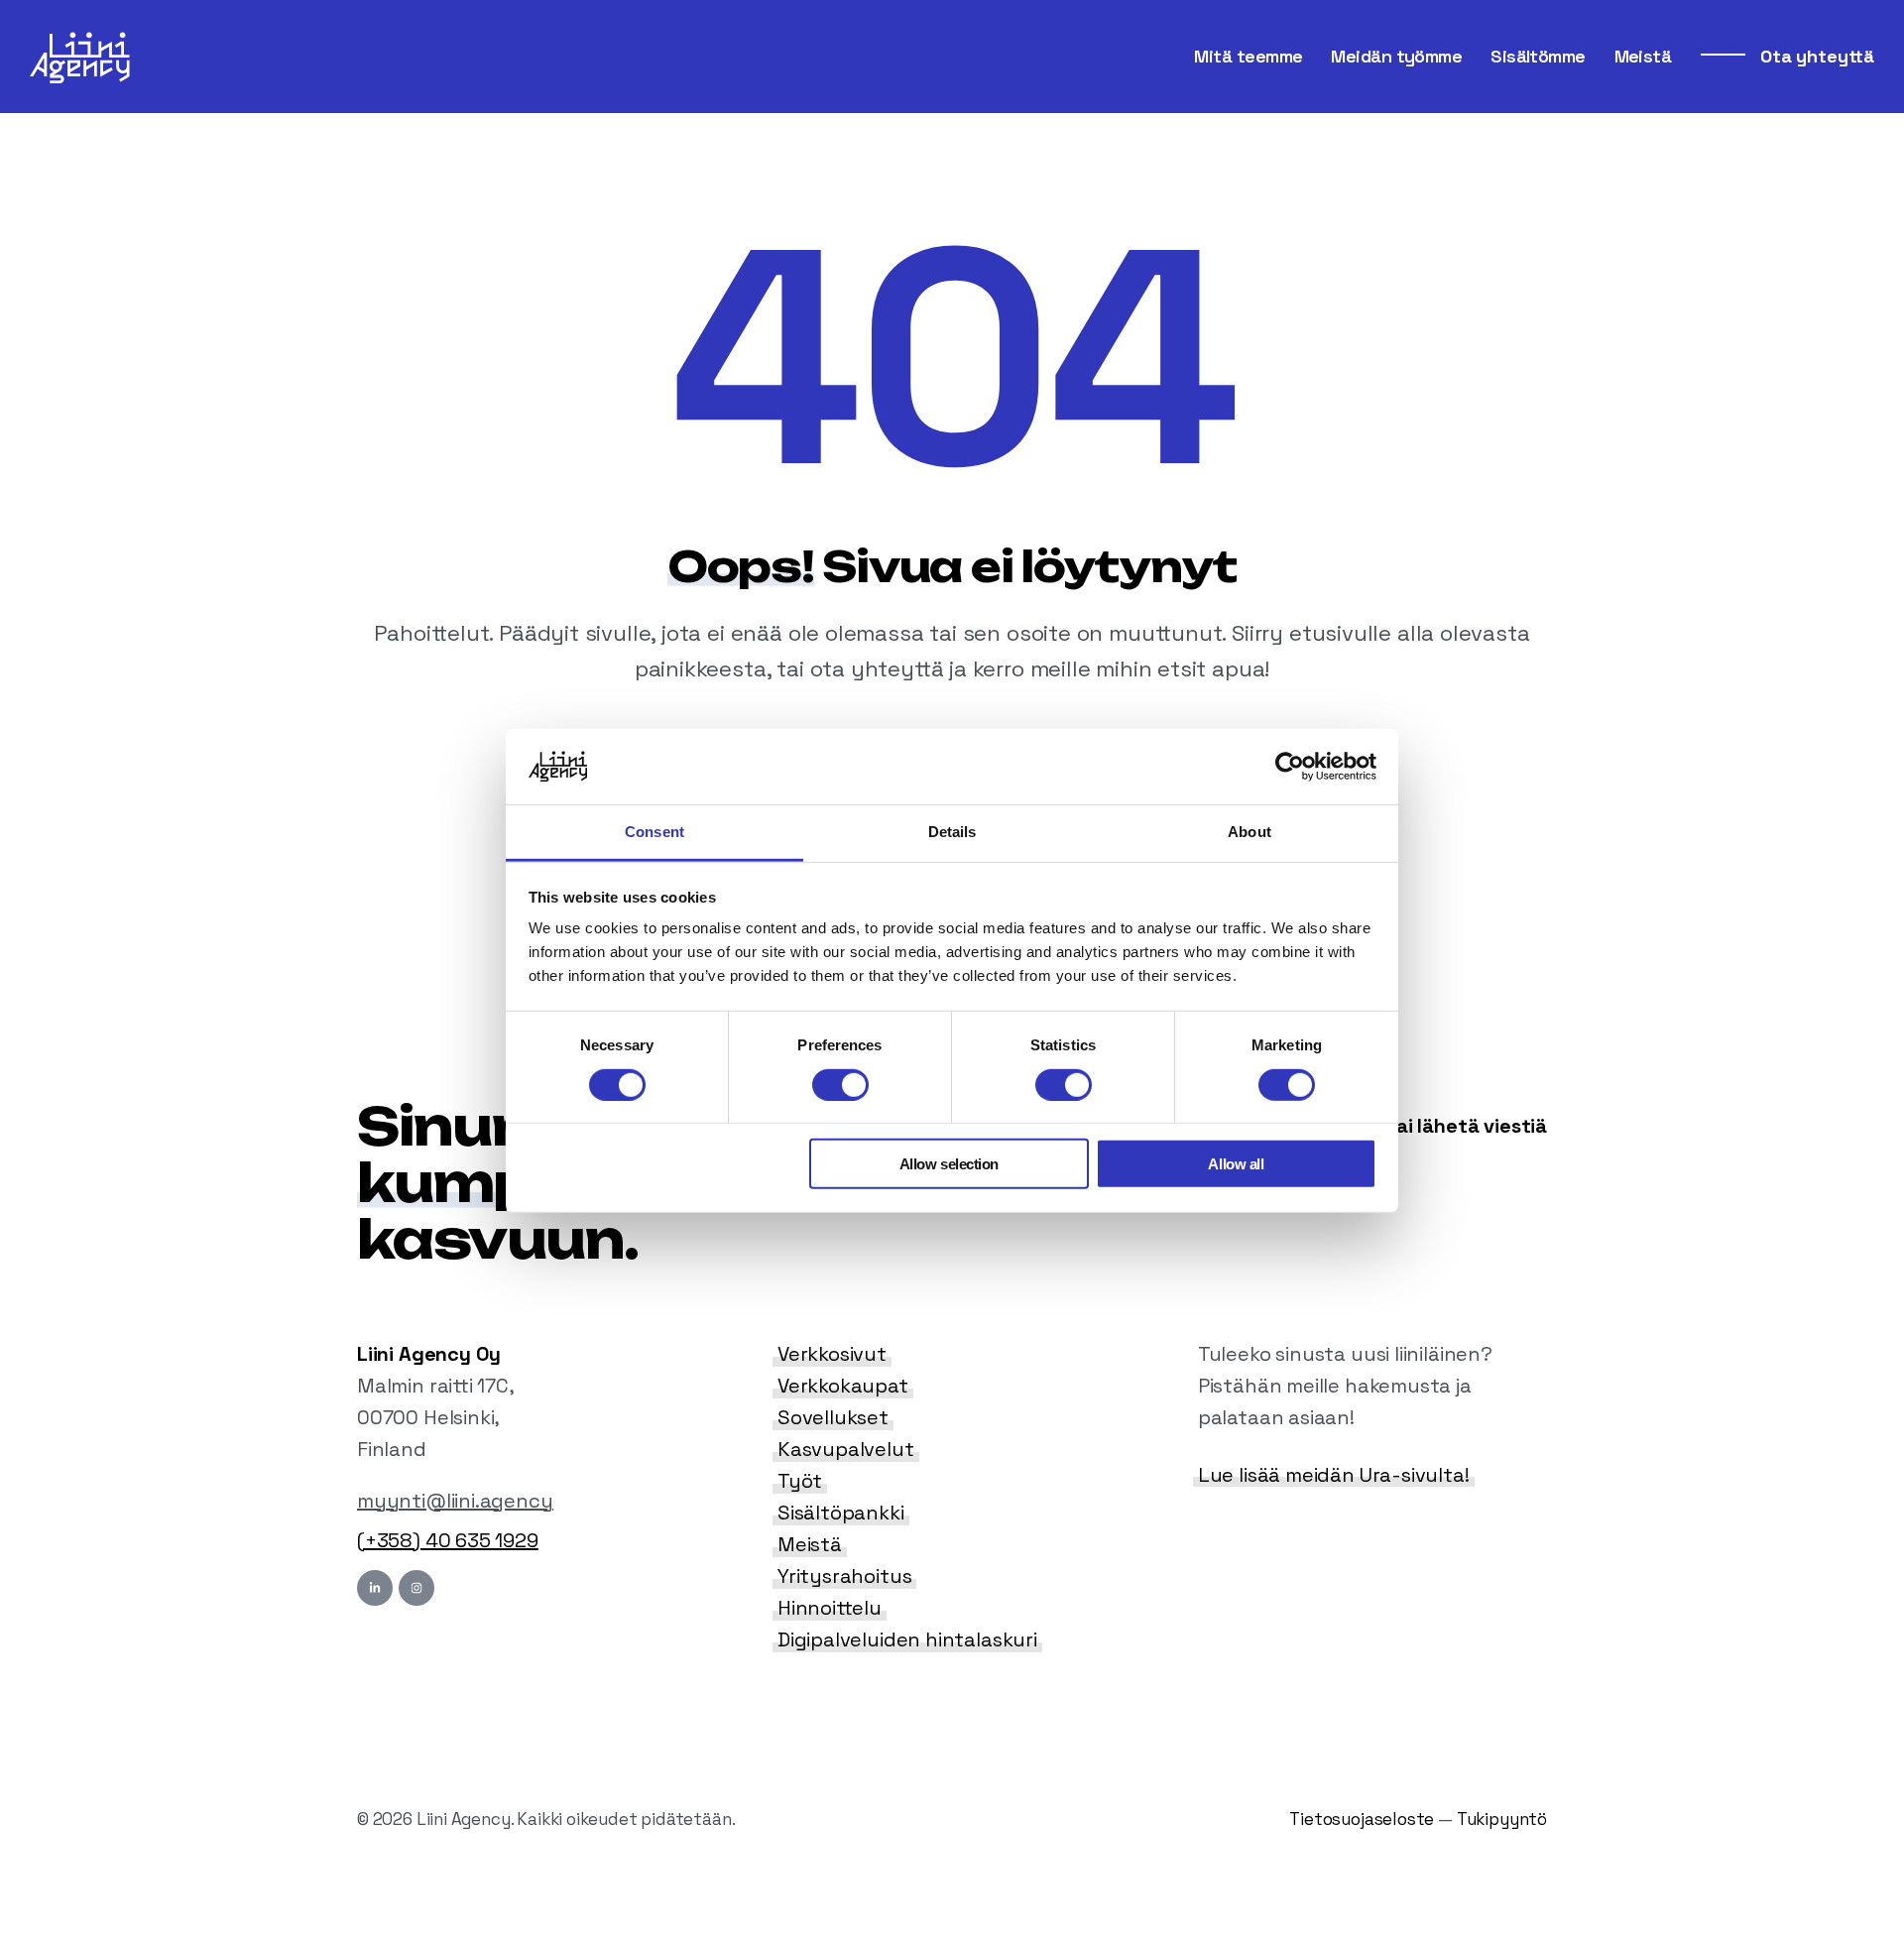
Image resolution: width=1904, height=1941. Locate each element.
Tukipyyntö (1502, 1819)
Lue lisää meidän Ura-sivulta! (1334, 1475)
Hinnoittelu (830, 1608)
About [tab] (1249, 832)
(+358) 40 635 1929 (448, 1540)
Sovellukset (833, 1417)
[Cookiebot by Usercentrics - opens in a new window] (1290, 767)
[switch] (840, 1084)
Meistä (810, 1544)
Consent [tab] (654, 832)
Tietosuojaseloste (1362, 1819)
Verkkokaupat (843, 1386)
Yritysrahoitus (844, 1576)
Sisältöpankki (841, 1513)
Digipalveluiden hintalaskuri (907, 1639)
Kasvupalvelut (846, 1449)
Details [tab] (952, 832)
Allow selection (949, 1164)
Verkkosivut (832, 1354)
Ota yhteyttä (1815, 56)
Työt (800, 1481)
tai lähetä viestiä (1464, 1126)
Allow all (1236, 1164)
